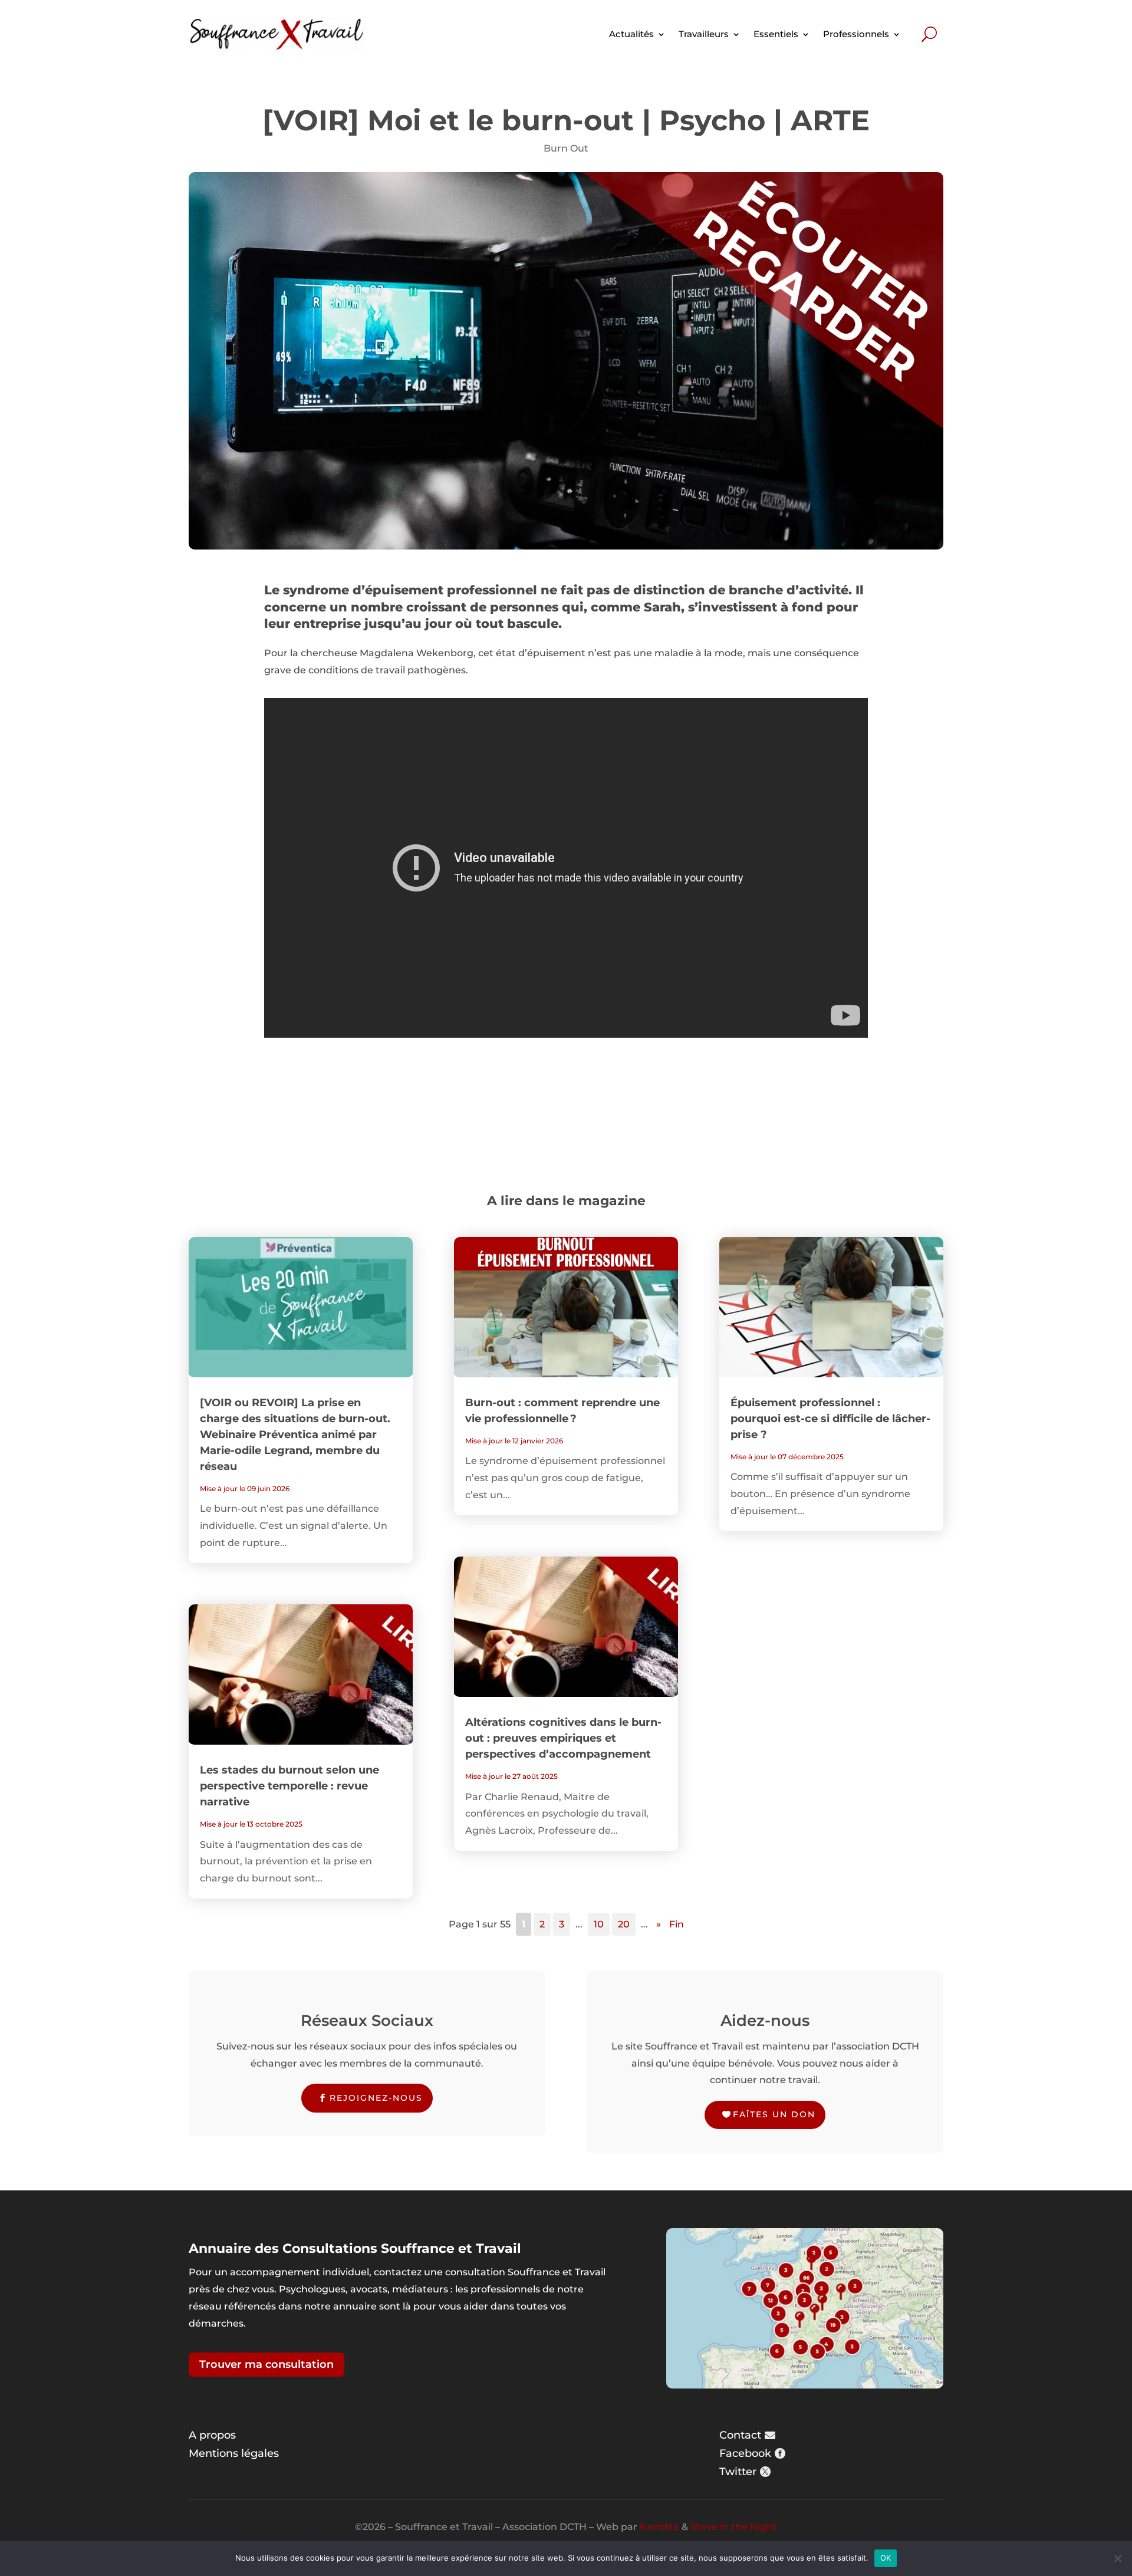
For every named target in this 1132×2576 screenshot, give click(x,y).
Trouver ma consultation (266, 2364)
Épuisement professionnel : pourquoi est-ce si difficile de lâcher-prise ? (830, 1419)
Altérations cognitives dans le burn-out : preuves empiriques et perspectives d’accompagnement (563, 1738)
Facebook (745, 2453)
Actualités (631, 34)
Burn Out (566, 148)
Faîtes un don (774, 2114)
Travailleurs (704, 34)
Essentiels (776, 34)
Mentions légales (234, 2453)
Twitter (738, 2472)
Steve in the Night (734, 2527)
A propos (212, 2435)
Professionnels (856, 34)
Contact (740, 2435)
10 (599, 1924)
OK (886, 2558)
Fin (677, 1924)
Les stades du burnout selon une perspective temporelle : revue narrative (289, 1786)
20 (624, 1924)
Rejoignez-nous (376, 2098)
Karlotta (659, 2527)
